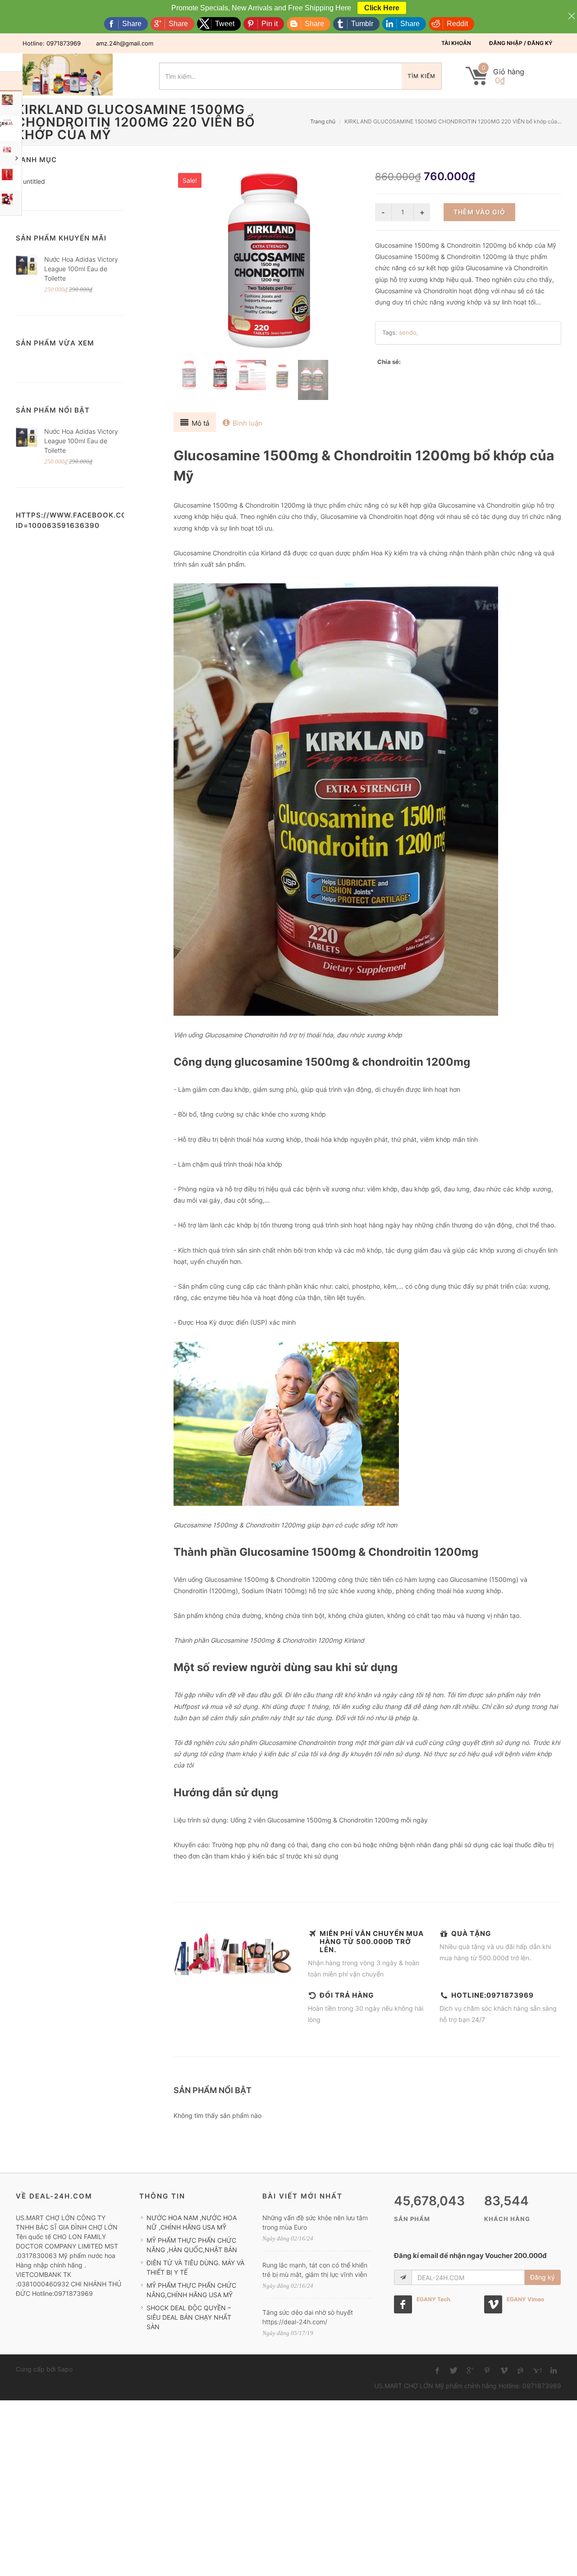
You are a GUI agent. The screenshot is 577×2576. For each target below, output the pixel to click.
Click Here (382, 8)
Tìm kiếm (421, 76)
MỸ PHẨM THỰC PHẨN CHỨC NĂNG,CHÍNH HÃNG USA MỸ (191, 2290)
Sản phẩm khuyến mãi (61, 238)
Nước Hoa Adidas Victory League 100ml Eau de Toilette (81, 269)
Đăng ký (543, 2277)
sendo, (409, 332)
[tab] (195, 422)
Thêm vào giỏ (479, 212)
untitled (34, 181)
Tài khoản (456, 43)
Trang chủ (323, 121)
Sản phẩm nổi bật (53, 410)
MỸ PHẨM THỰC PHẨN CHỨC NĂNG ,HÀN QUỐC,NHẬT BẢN (192, 2245)
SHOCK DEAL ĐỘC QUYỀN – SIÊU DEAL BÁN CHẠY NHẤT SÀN (189, 2317)
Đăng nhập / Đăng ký (521, 43)
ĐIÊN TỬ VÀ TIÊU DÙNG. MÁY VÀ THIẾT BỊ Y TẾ (195, 2267)
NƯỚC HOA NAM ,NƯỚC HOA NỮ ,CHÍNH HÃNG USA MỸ (192, 2222)
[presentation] (195, 422)
